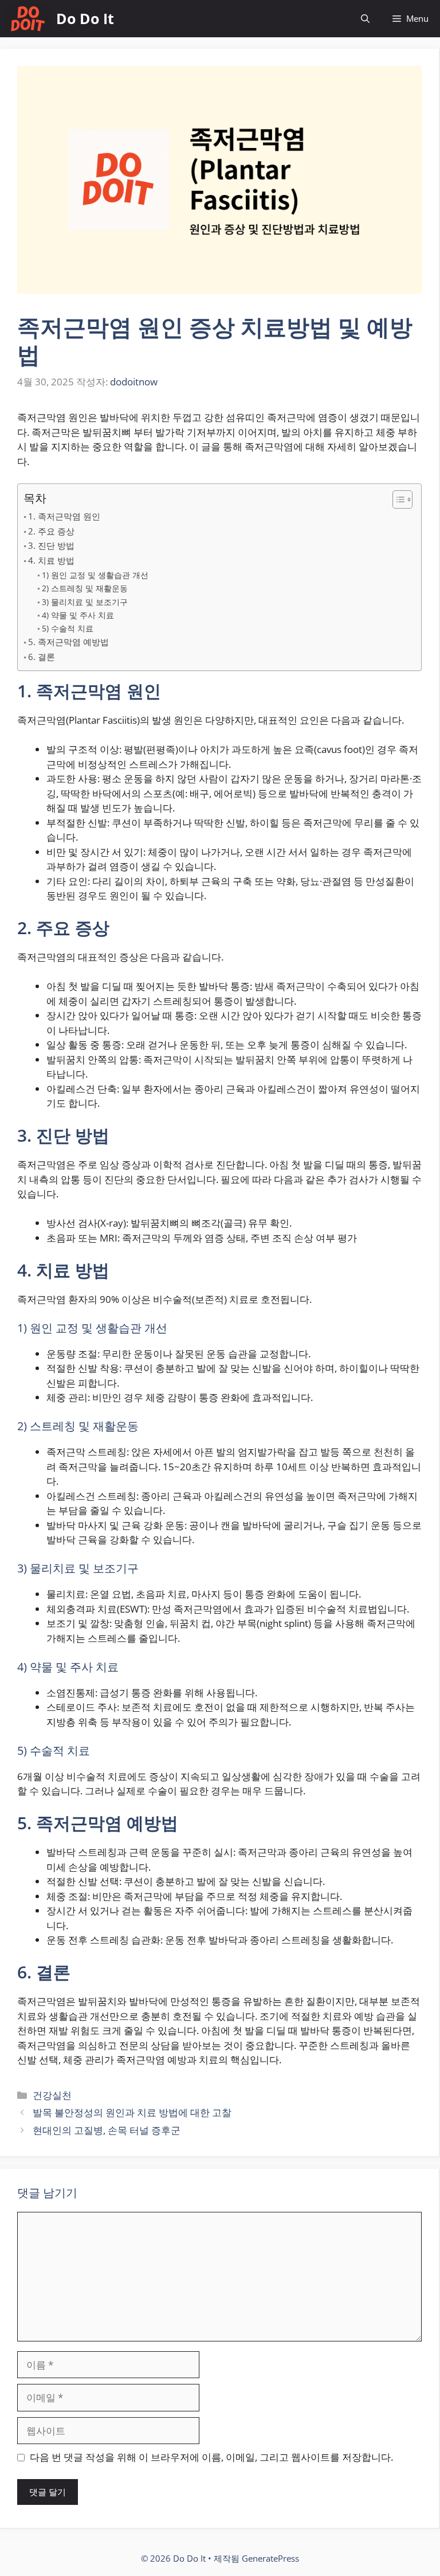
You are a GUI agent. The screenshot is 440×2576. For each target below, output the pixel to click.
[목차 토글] (397, 499)
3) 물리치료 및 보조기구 (85, 602)
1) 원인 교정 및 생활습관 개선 (95, 575)
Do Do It (85, 18)
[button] (365, 19)
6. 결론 (42, 657)
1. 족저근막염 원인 (64, 516)
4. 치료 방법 (51, 560)
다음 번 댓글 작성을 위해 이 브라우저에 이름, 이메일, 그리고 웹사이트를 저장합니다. (211, 2457)
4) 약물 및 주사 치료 (78, 615)
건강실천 (52, 2095)
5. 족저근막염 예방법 (68, 642)
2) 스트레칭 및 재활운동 (85, 588)
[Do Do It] (28, 19)
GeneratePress (270, 2558)
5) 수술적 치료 (68, 628)
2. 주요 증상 (51, 531)
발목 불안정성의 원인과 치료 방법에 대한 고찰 (132, 2112)
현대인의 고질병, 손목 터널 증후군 (107, 2130)
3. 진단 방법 (51, 545)
